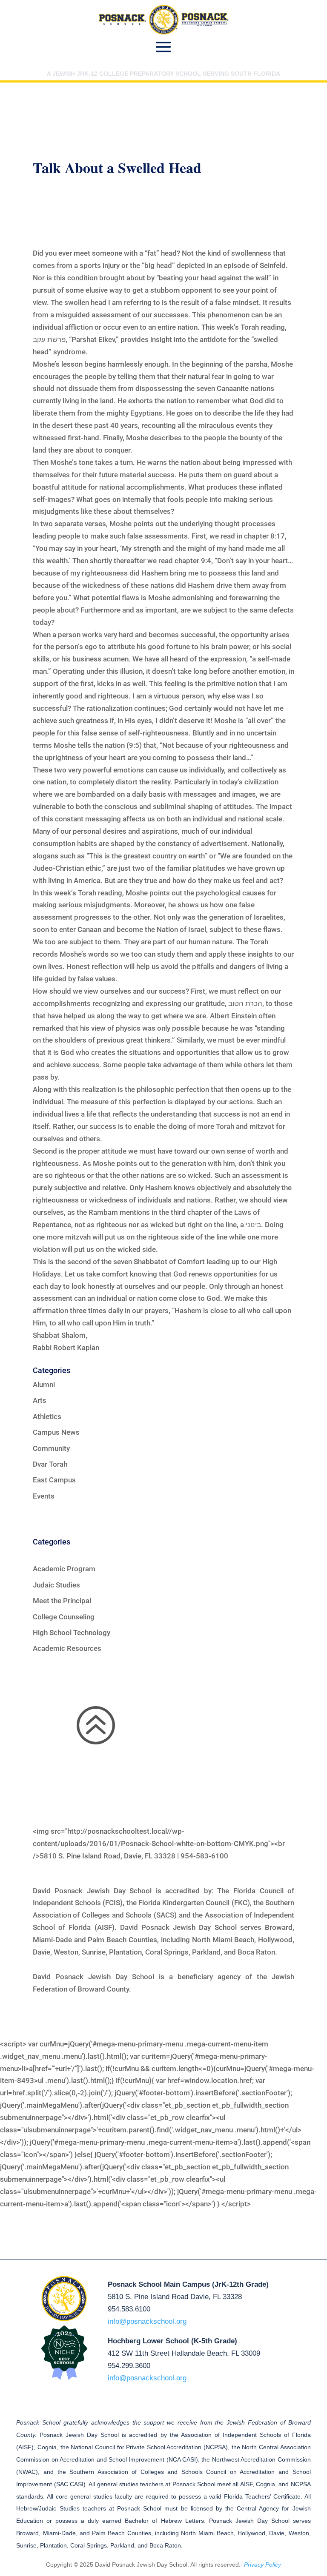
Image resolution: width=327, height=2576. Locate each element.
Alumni (44, 1385)
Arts (40, 1400)
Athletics (47, 1416)
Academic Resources (67, 1648)
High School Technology (72, 1633)
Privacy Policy (262, 2565)
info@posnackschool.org (147, 2321)
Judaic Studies (56, 1585)
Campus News (56, 1432)
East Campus (54, 1480)
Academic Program (64, 1569)
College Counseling (64, 1617)
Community (51, 1448)
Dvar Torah (50, 1464)
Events (44, 1496)
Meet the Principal (62, 1601)
